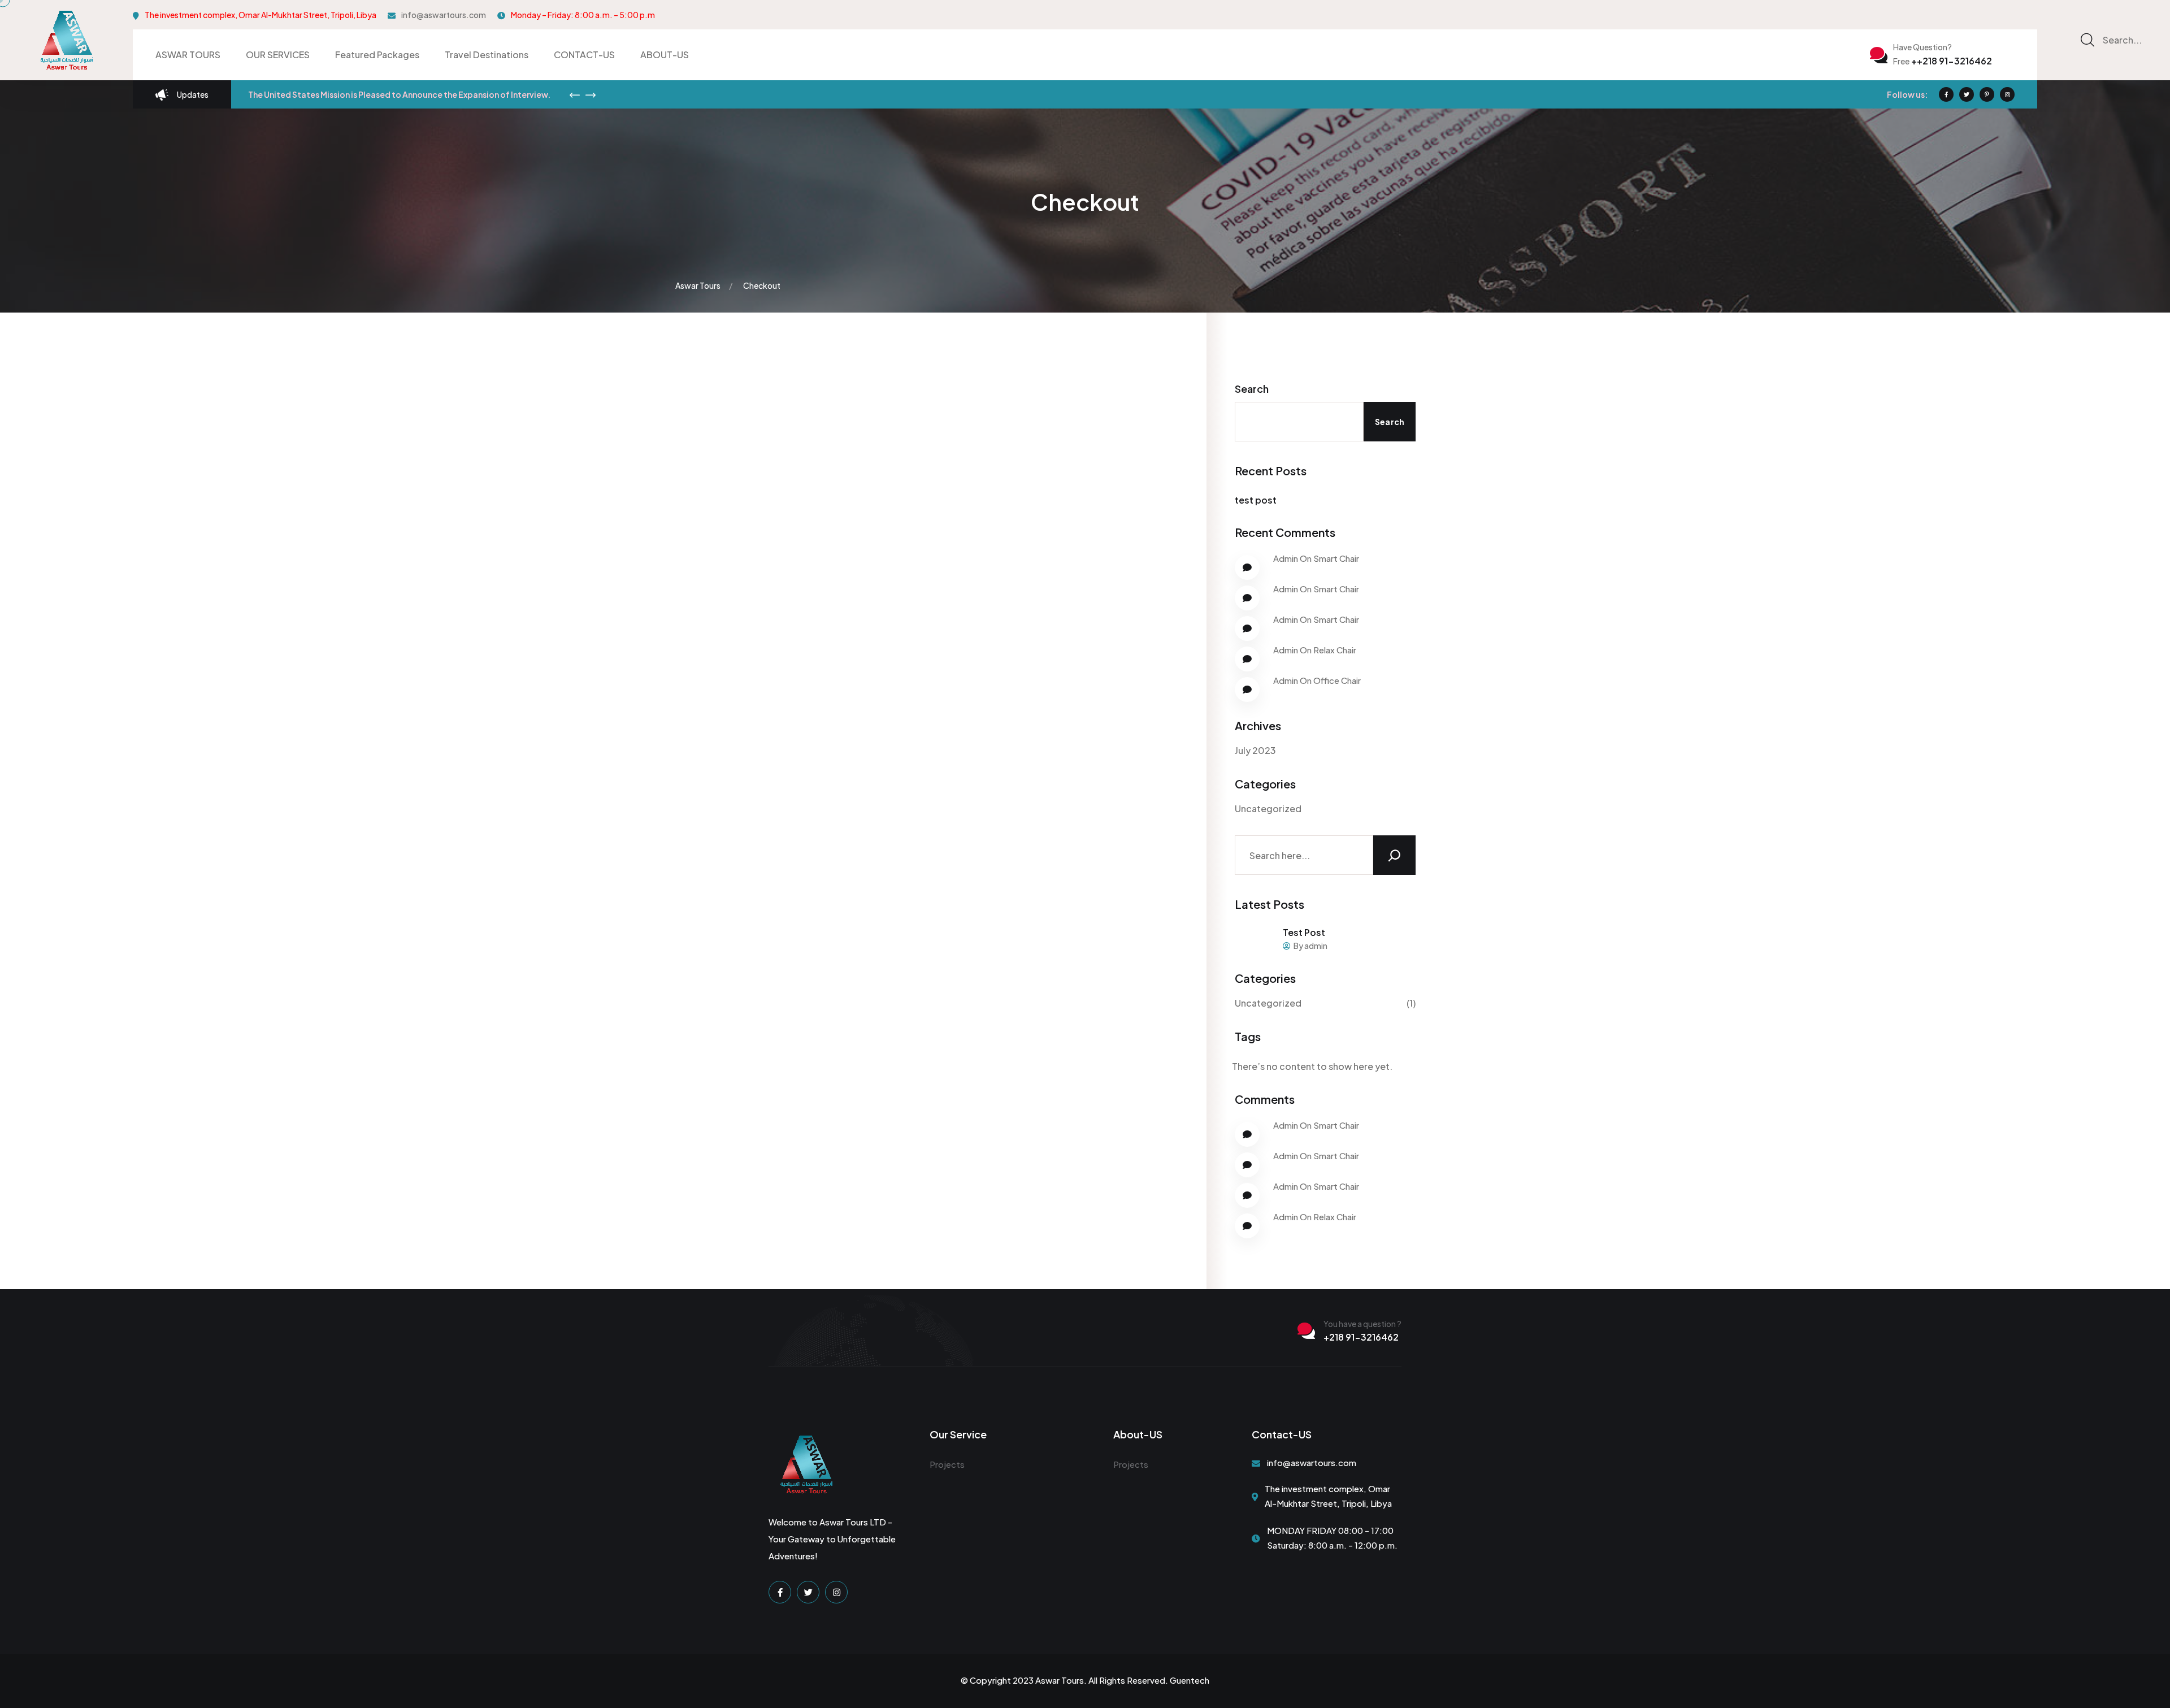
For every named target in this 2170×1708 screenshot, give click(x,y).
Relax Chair (1335, 650)
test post (1256, 500)
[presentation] (575, 95)
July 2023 (1255, 750)
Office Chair (1337, 680)
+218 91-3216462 (1361, 1337)
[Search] (1394, 855)
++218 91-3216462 (1943, 61)
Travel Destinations (487, 55)
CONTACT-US (584, 55)
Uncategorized (1268, 809)
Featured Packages (377, 55)
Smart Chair (1336, 558)
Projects (947, 1464)
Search (1252, 389)
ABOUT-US (665, 55)
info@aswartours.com (444, 15)
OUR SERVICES (278, 55)
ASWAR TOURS (188, 55)
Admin (1286, 558)
